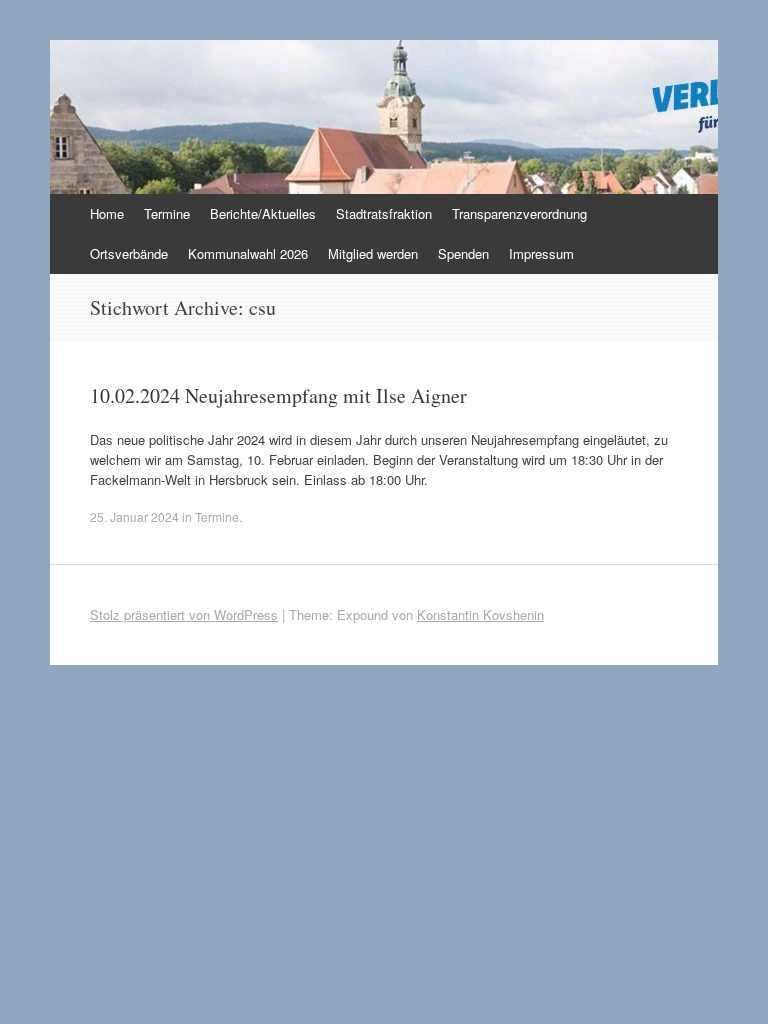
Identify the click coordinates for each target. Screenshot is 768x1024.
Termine (167, 213)
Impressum (541, 253)
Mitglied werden (373, 253)
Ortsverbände (129, 253)
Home (107, 213)
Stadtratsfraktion (384, 213)
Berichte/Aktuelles (263, 213)
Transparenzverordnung (519, 213)
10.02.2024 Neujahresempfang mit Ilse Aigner (278, 395)
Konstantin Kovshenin (480, 614)
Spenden (463, 253)
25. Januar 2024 (134, 516)
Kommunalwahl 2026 (248, 253)
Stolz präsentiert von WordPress (184, 614)
